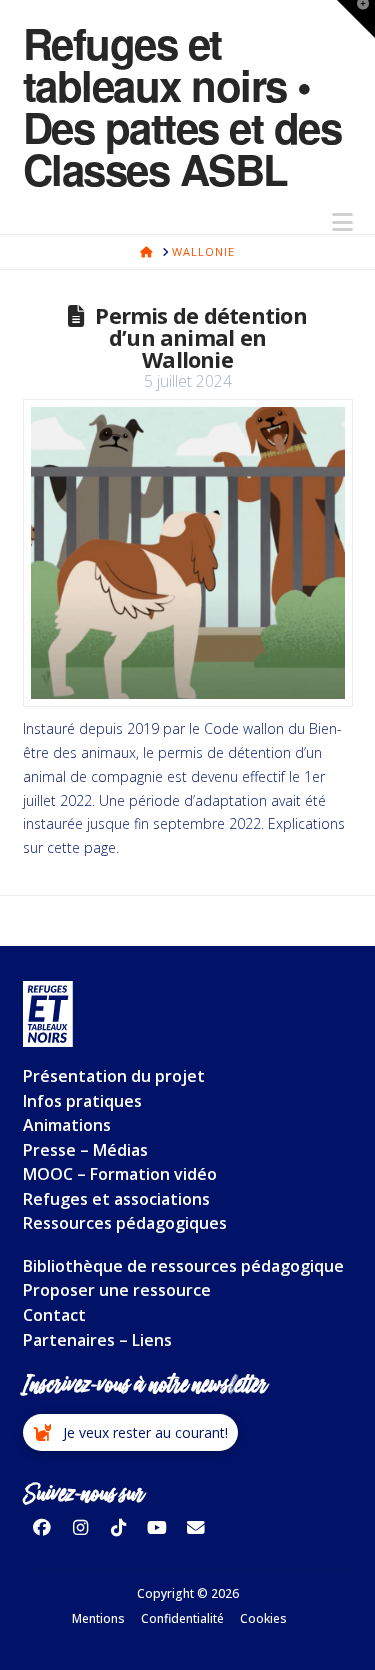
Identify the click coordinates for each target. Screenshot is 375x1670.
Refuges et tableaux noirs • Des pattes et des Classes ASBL (182, 106)
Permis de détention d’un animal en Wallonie (200, 337)
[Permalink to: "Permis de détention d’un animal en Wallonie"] (188, 553)
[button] (342, 222)
